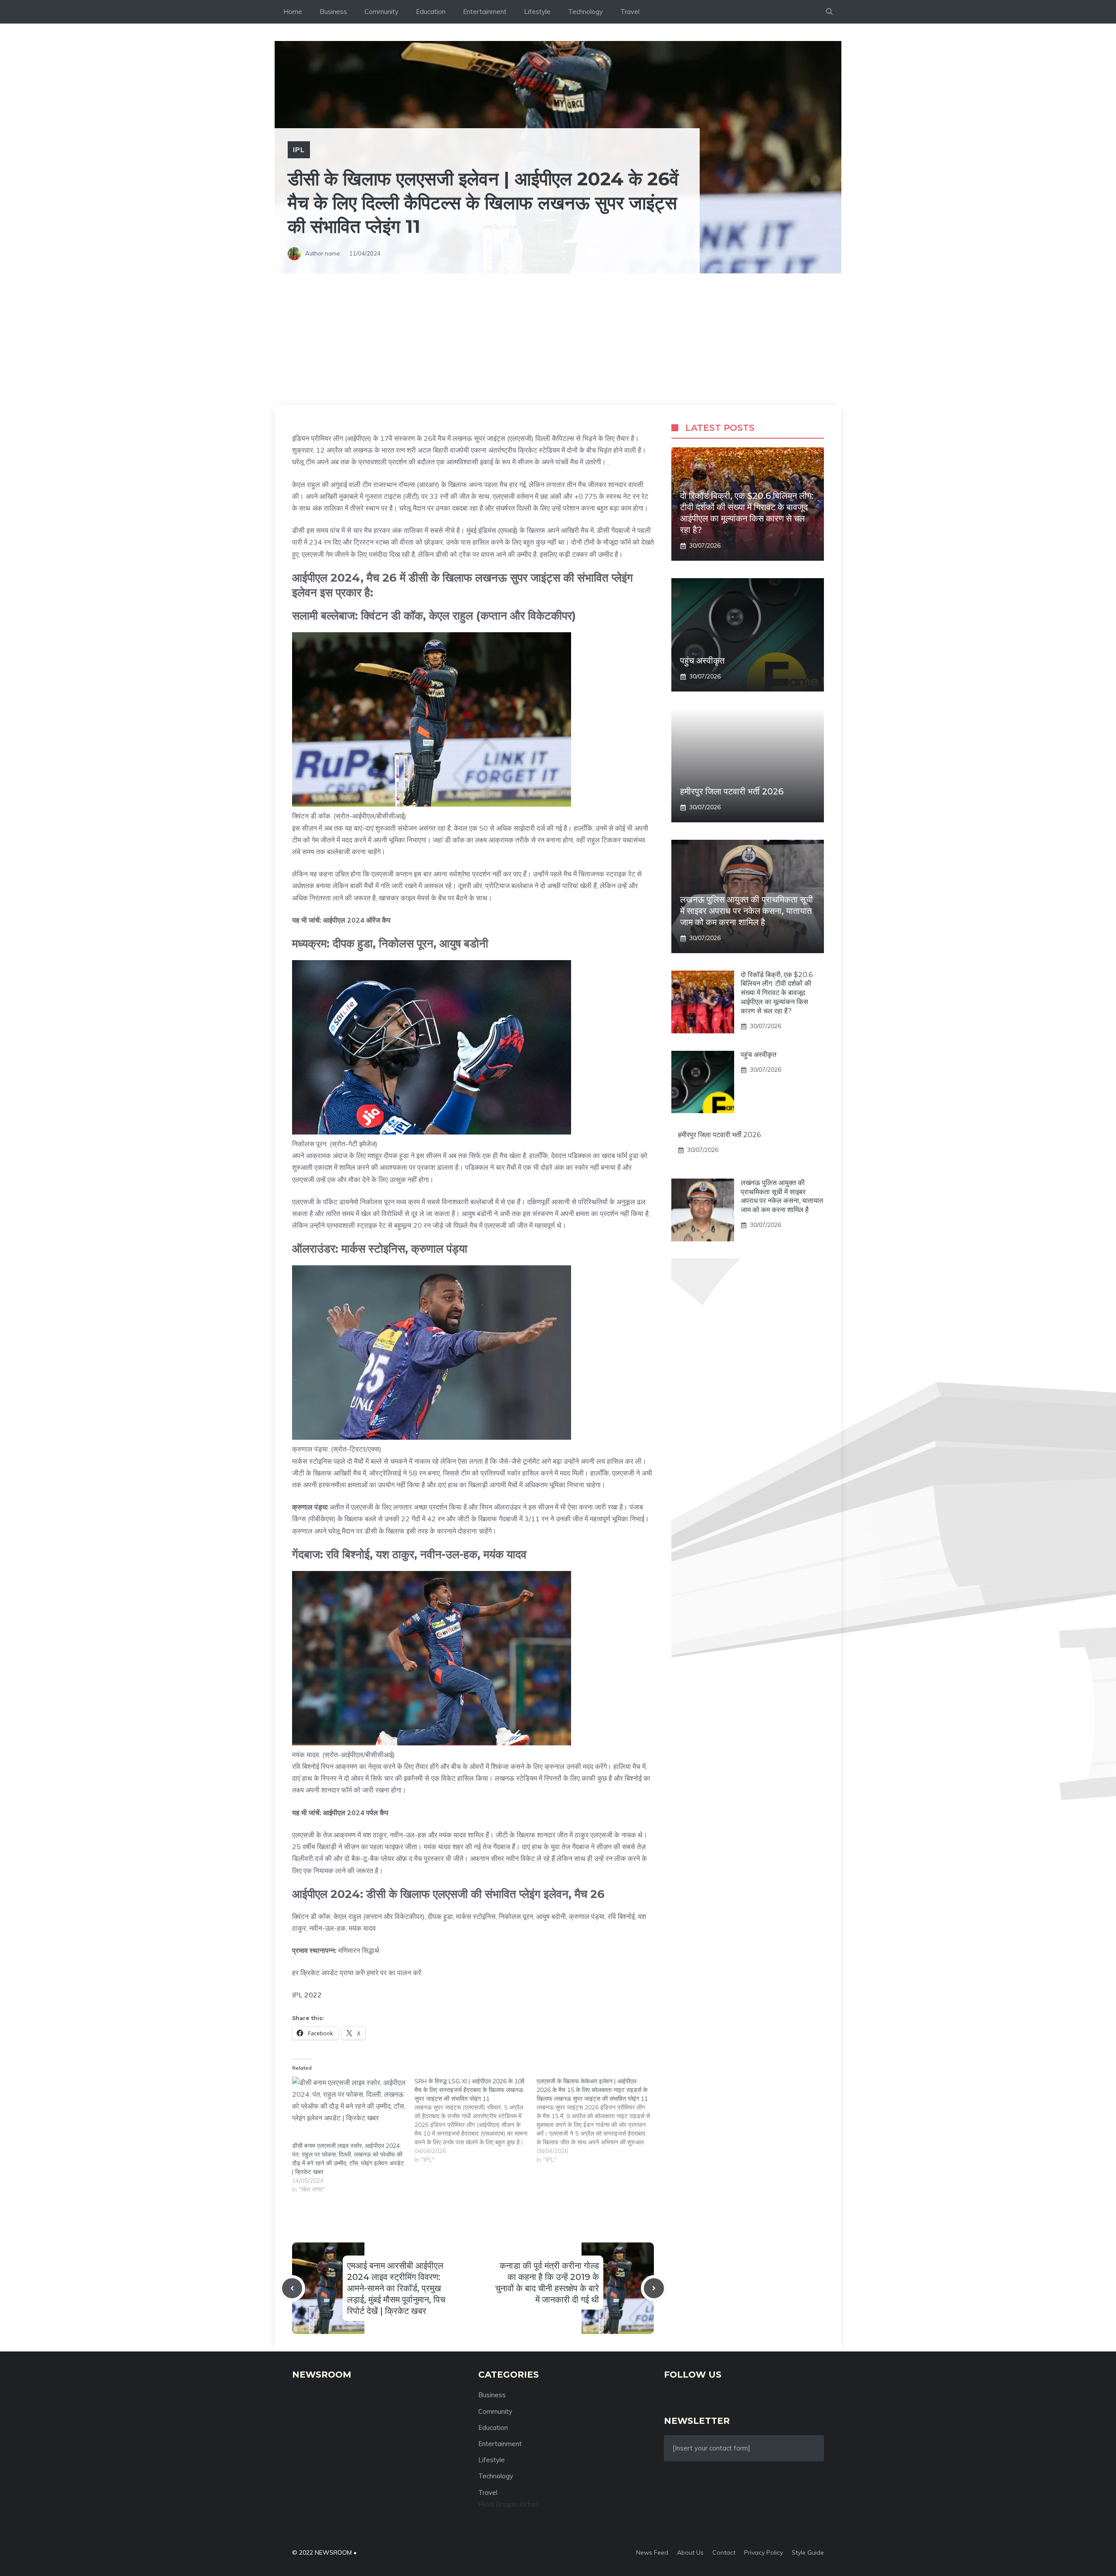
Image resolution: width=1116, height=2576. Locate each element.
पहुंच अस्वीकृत (702, 661)
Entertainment (485, 12)
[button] (829, 12)
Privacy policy (764, 2552)
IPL (299, 150)
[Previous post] (292, 2288)
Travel (630, 12)
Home (293, 12)
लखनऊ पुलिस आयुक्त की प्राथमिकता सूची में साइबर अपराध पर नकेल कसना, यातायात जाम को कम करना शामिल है (747, 911)
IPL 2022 (307, 1995)
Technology (585, 12)
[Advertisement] (558, 339)
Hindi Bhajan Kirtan (508, 2504)
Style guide (808, 2552)
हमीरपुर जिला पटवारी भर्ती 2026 (732, 792)
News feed (652, 2552)
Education (431, 12)
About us (690, 2552)
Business (333, 12)
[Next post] (654, 2288)
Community (381, 12)
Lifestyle (537, 12)
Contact (724, 2552)
